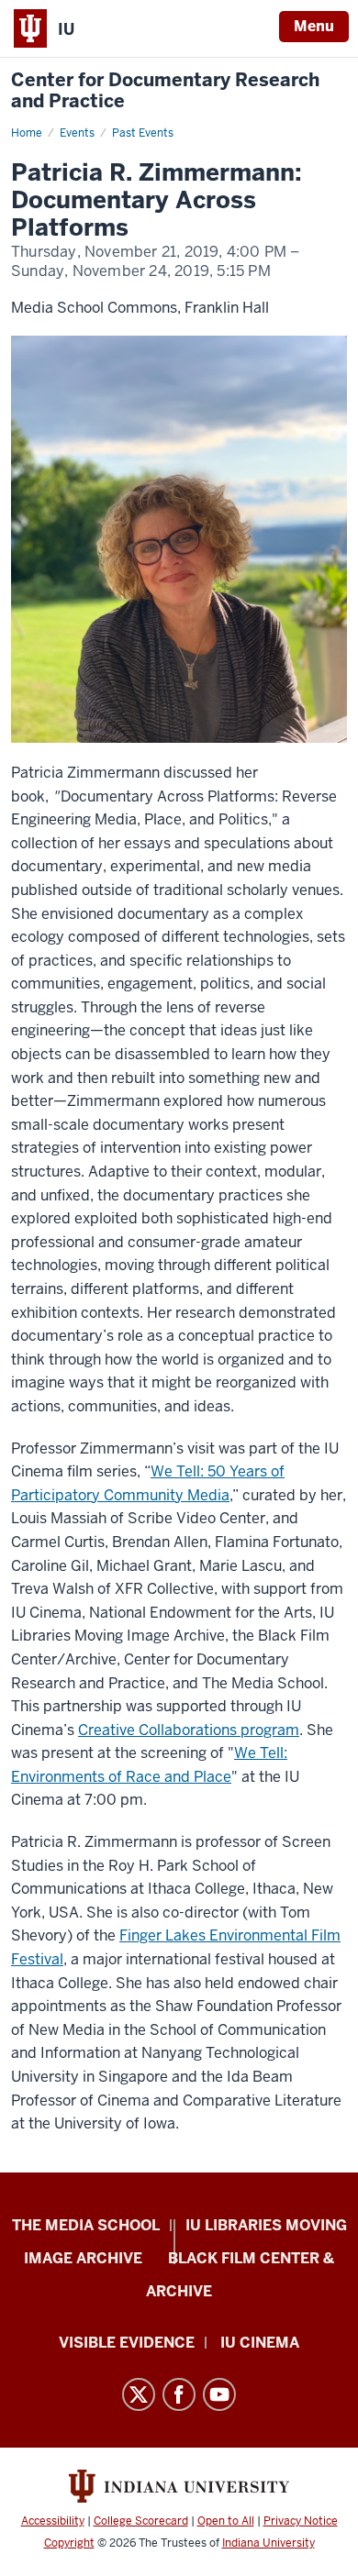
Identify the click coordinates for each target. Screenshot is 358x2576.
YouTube (219, 2394)
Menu (314, 26)
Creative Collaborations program (189, 1730)
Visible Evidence (127, 2343)
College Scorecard (141, 2521)
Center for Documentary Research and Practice (165, 91)
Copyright (69, 2543)
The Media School (86, 2225)
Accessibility (53, 2521)
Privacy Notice (301, 2521)
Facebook (179, 2394)
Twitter (139, 2394)
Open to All (226, 2521)
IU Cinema (260, 2343)
